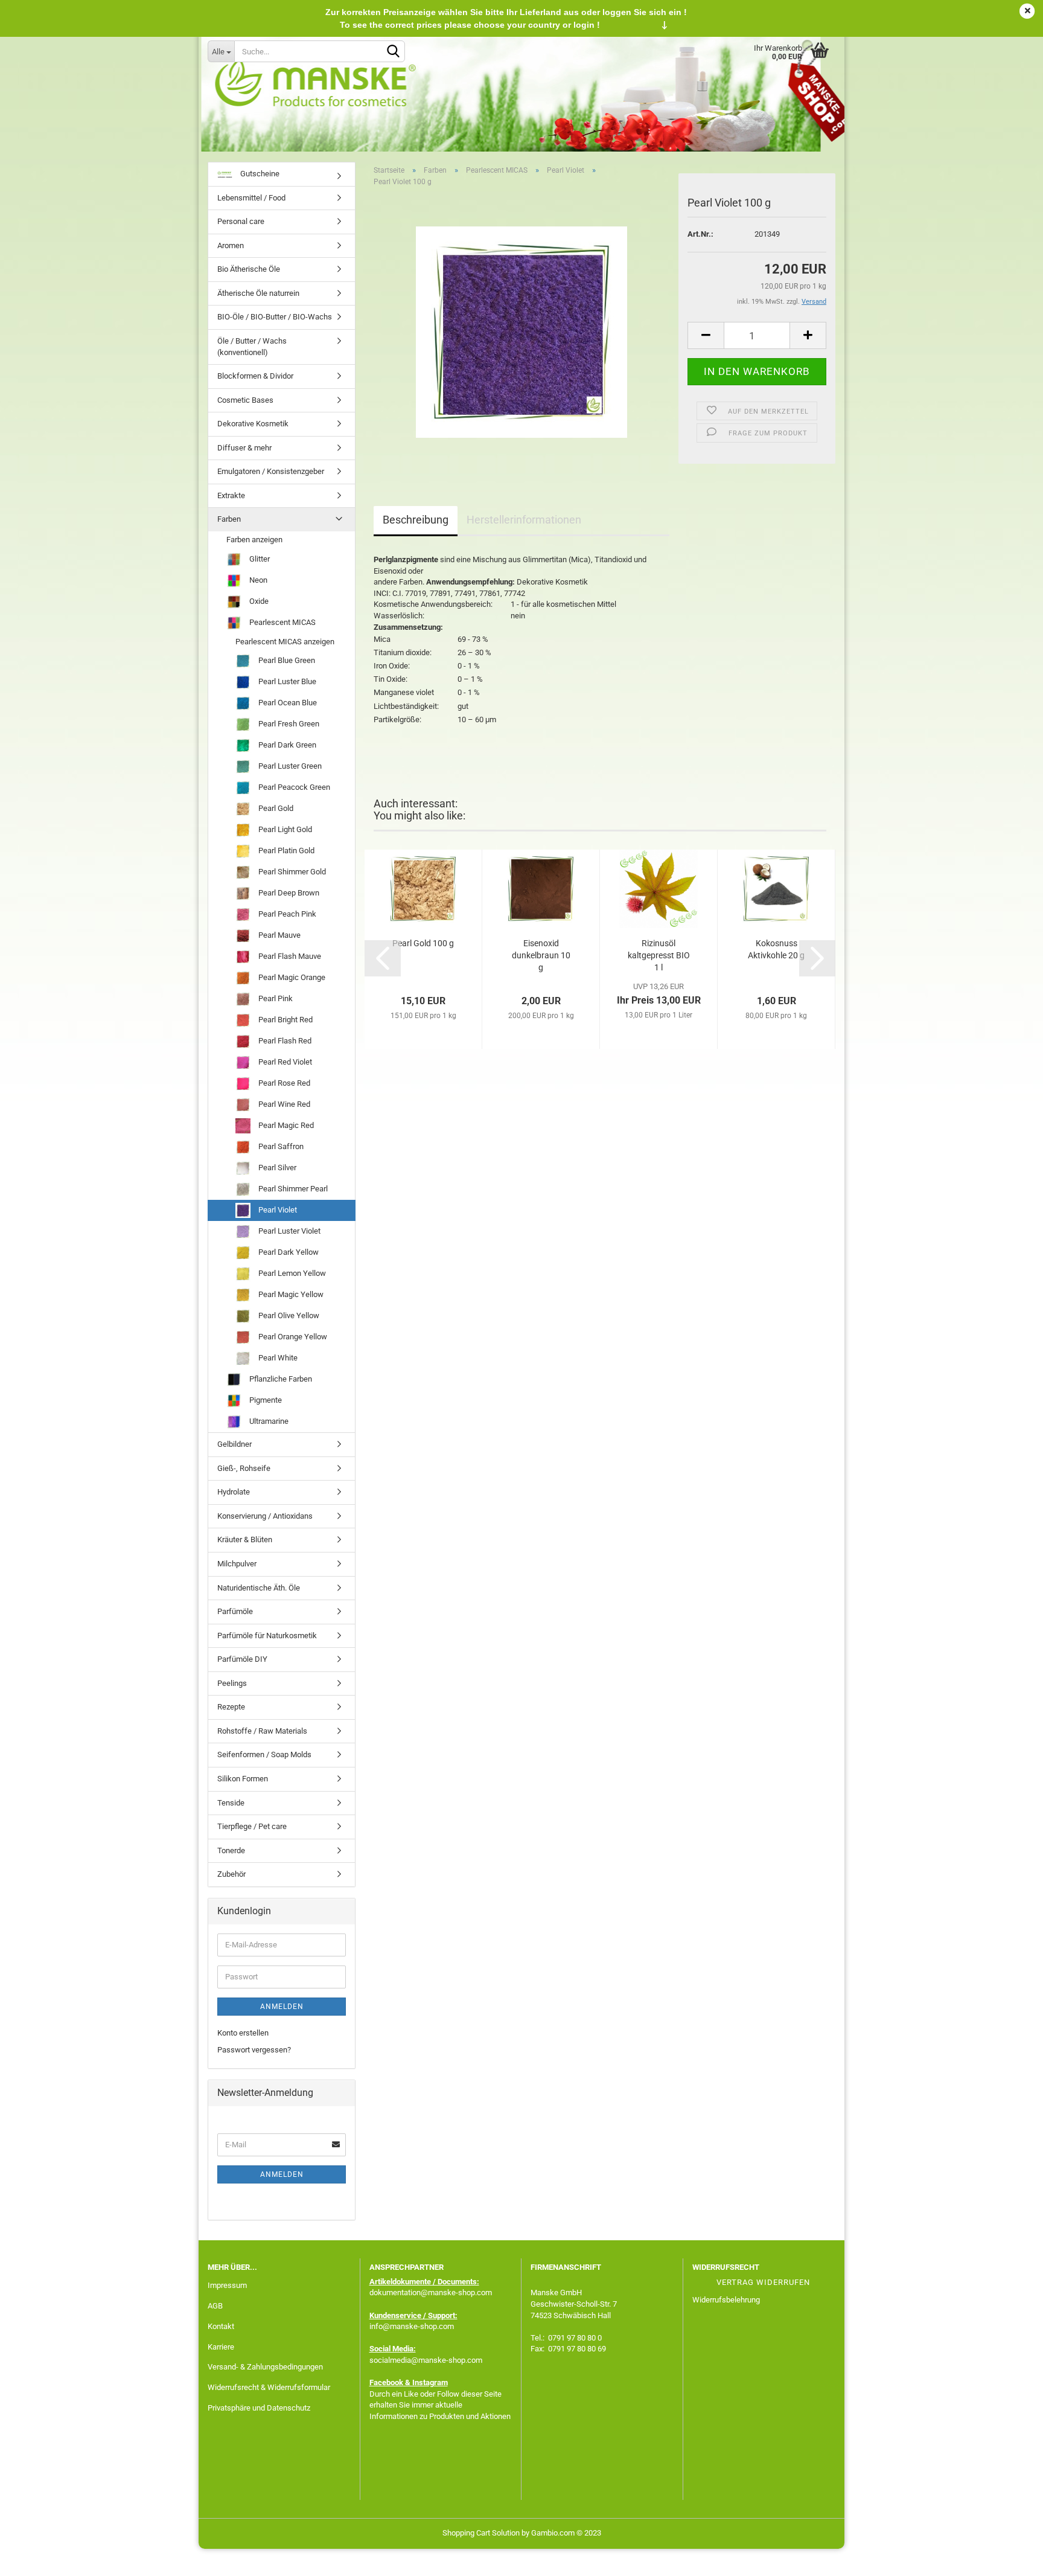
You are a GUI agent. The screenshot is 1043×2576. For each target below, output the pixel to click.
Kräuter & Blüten (245, 1540)
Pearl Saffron (280, 1146)
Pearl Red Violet (284, 1062)
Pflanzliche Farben (280, 1379)
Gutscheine (259, 174)
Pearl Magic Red (285, 1125)
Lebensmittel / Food (251, 198)
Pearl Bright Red (285, 1020)
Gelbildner (234, 1444)
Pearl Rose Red (283, 1083)
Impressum (227, 2285)
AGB (215, 2306)
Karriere (221, 2347)
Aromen (231, 245)
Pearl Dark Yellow (288, 1252)
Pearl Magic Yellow (290, 1294)
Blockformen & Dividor (255, 376)
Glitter (259, 559)
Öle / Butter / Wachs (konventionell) (252, 347)
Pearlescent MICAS (282, 622)
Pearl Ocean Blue (287, 703)
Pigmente (265, 1400)
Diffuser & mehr (244, 448)
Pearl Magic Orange (291, 977)
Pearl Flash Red (284, 1041)
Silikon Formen (243, 1779)
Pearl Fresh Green (288, 724)
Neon (257, 580)
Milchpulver (237, 1564)
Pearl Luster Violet (289, 1231)
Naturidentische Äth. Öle (259, 1588)
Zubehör (231, 1874)
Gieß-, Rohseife (244, 1468)
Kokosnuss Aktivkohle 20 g (776, 949)
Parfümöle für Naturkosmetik (267, 1636)
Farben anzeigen (254, 540)
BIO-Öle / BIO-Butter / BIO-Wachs (275, 317)
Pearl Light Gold (284, 829)
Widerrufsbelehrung (726, 2300)
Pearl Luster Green (289, 766)
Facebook (386, 2382)
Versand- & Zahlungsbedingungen (265, 2367)
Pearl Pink (275, 998)
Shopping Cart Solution (481, 2533)
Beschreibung (416, 520)
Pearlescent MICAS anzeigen (285, 642)
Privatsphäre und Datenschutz (259, 2408)
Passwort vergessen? (254, 2050)
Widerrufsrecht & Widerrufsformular (269, 2387)
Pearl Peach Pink (286, 914)
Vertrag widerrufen (763, 2282)
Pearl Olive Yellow (288, 1315)
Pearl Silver (276, 1168)
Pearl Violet (277, 1210)
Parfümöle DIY (242, 1659)
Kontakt (221, 2326)
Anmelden (282, 2007)
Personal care (241, 221)
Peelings (232, 1683)
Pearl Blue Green (286, 660)
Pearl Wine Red (283, 1104)
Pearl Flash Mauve (289, 956)
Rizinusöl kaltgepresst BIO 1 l (659, 955)
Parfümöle (235, 1611)
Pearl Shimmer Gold (291, 872)
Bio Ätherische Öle (249, 269)
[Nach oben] (1010, 2558)
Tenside (231, 1803)
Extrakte (231, 495)
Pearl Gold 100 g (423, 943)
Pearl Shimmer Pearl (292, 1189)
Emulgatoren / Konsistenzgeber (271, 471)
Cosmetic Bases (245, 400)
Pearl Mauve (279, 935)
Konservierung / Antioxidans (265, 1516)
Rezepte (231, 1707)
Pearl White (277, 1358)
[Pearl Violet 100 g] (521, 332)
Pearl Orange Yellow (292, 1337)
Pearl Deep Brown (288, 893)
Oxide (258, 601)
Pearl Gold (275, 808)
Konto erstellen (243, 2033)
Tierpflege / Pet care (252, 1826)
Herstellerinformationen (524, 520)
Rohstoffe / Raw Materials (262, 1731)
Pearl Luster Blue (286, 681)
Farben (229, 519)
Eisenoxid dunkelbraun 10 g (541, 955)
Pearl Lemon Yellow (291, 1273)
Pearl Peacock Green (293, 787)
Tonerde (231, 1850)
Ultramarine (268, 1421)
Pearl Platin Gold (285, 851)
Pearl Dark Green (286, 745)
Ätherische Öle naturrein (258, 293)
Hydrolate (234, 1492)
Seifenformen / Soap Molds (264, 1754)
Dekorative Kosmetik (253, 424)
